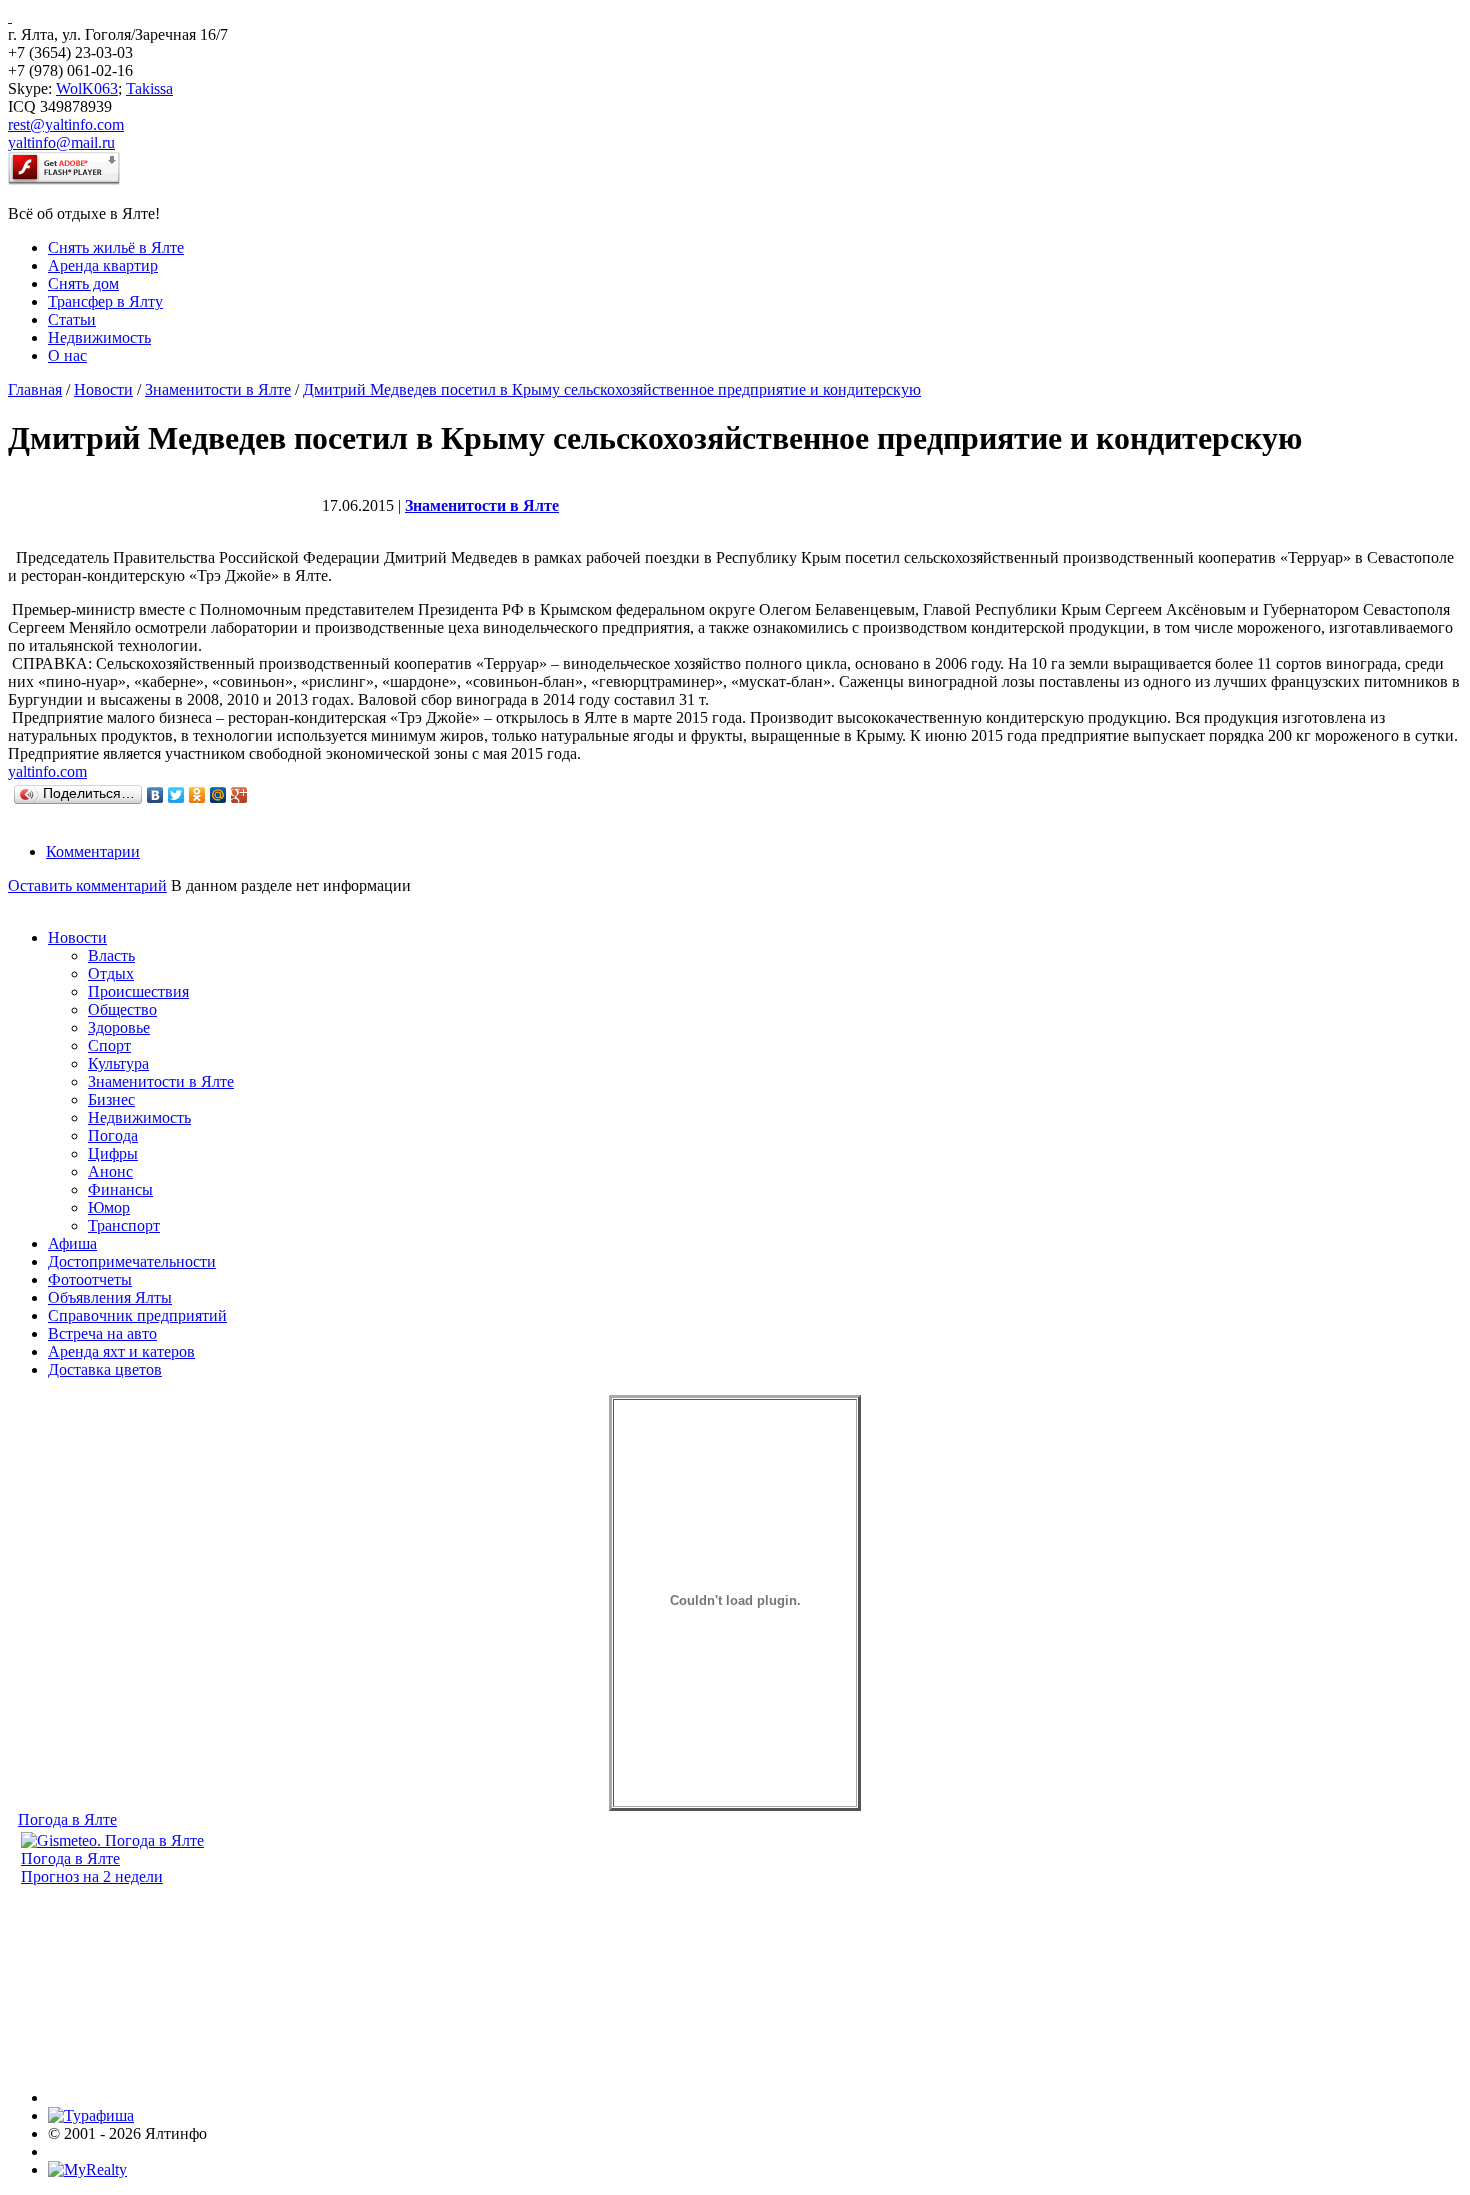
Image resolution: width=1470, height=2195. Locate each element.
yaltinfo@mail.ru (61, 142)
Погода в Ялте (67, 1819)
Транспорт (124, 1225)
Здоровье (119, 1027)
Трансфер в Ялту (105, 301)
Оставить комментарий (87, 885)
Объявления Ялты (110, 1297)
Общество (122, 1009)
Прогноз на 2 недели (92, 1876)
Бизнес (111, 1099)
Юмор (109, 1207)
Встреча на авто (102, 1333)
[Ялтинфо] (10, 16)
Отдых (111, 973)
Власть (111, 955)
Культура (118, 1063)
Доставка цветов (105, 1369)
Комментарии (93, 851)
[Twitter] (176, 795)
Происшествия (138, 991)
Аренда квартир (103, 265)
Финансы (120, 1189)
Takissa (149, 88)
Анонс (110, 1171)
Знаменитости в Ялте (218, 389)
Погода (113, 1135)
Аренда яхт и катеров (121, 1351)
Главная (35, 389)
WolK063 (87, 88)
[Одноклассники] (197, 795)
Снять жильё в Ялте (116, 247)
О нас (67, 355)
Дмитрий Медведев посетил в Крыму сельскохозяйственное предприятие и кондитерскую (612, 389)
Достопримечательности (132, 1261)
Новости (103, 389)
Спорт (109, 1045)
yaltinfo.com (47, 771)
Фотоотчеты (90, 1279)
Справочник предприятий (137, 1315)
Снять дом (83, 283)
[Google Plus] (239, 795)
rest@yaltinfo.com (66, 124)
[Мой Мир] (218, 795)
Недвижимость (99, 337)
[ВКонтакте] (155, 795)
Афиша (72, 1243)
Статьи (72, 319)
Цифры (113, 1153)
